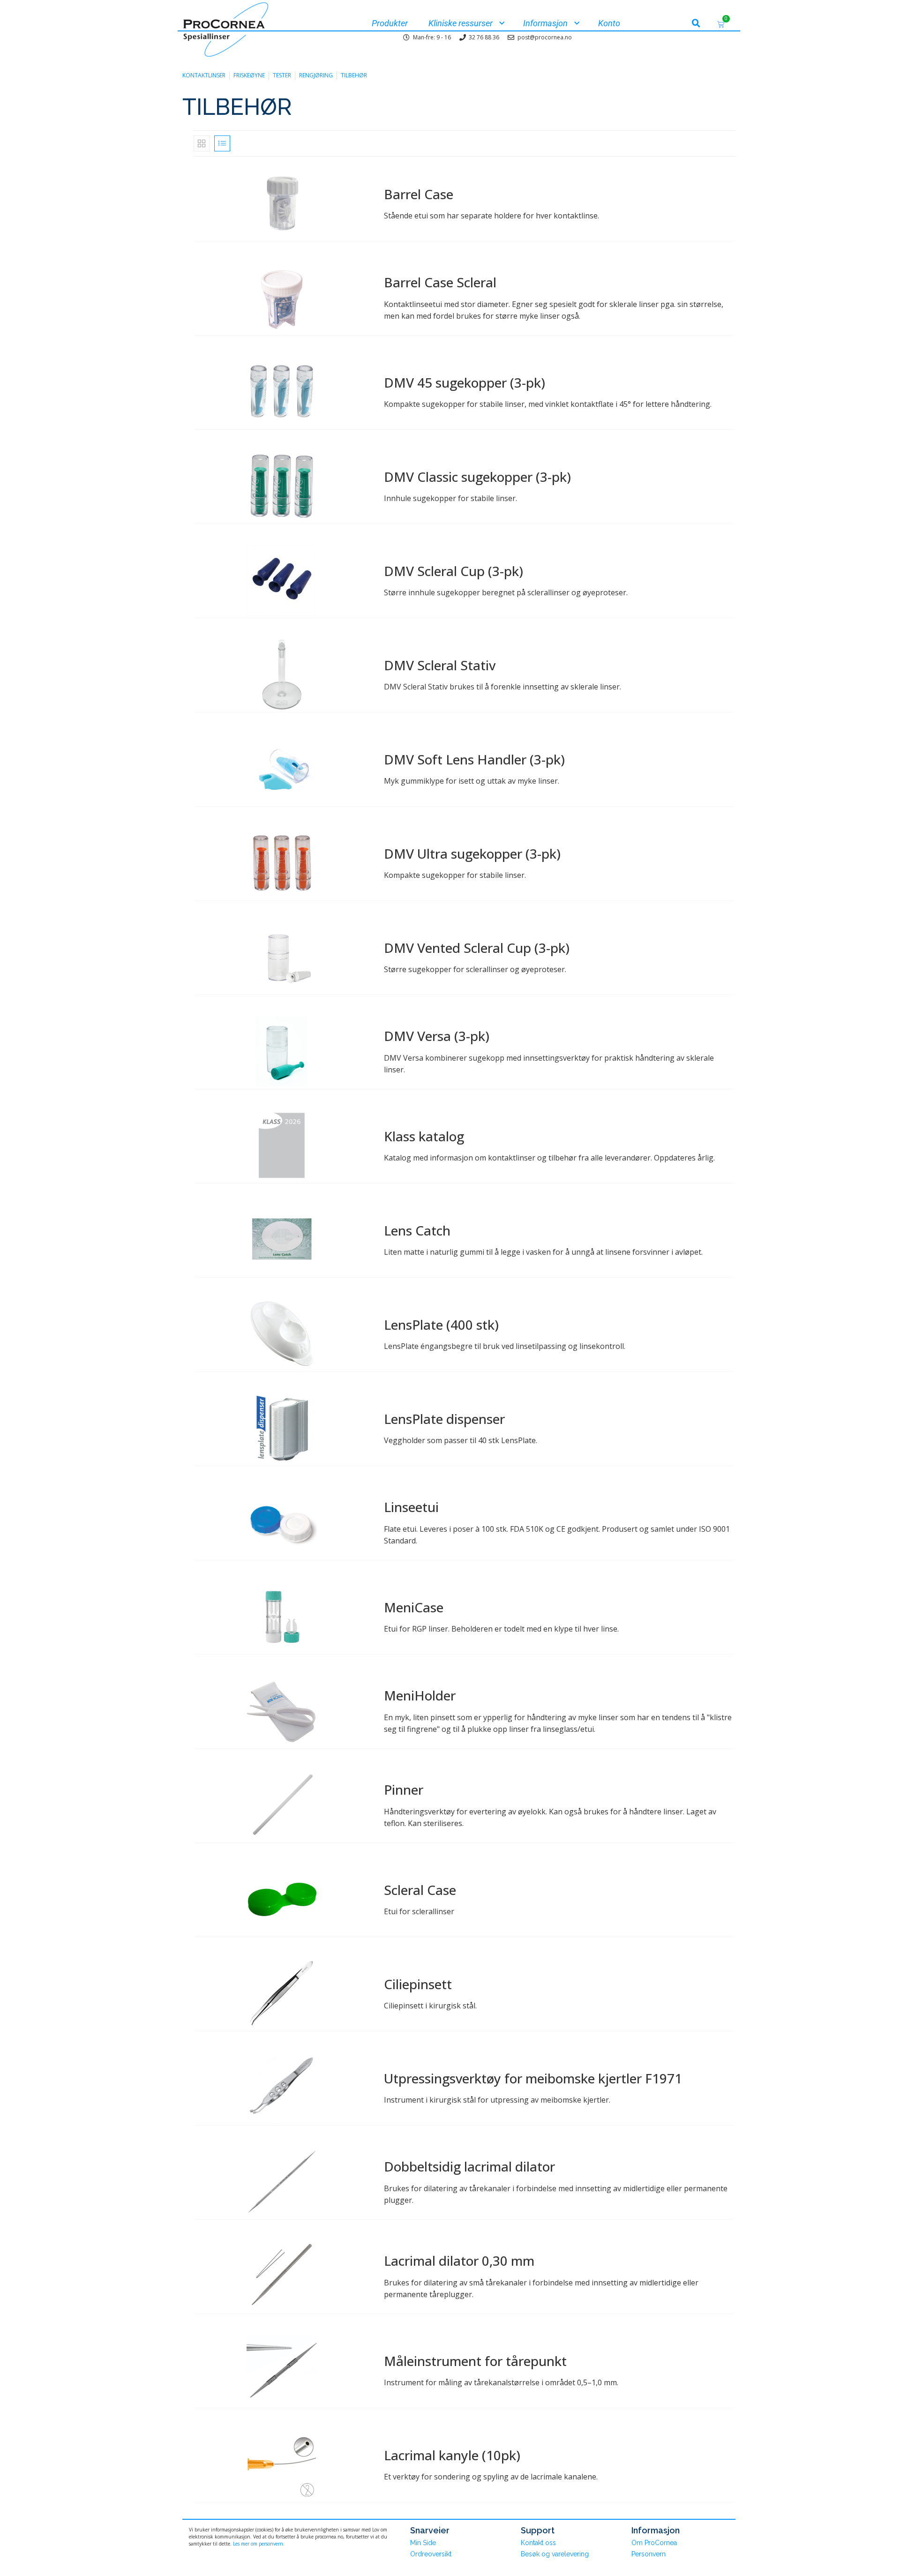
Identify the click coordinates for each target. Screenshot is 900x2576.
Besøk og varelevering (555, 2554)
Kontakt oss (538, 2543)
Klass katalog (424, 1136)
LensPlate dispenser (444, 1419)
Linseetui (411, 1507)
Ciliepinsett (418, 1984)
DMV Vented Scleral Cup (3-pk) (477, 948)
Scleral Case (420, 1890)
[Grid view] (202, 143)
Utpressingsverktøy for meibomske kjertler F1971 (533, 2078)
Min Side (423, 2543)
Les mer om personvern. (259, 2544)
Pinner (404, 1790)
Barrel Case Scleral (440, 282)
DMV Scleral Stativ (440, 665)
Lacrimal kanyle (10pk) (452, 2455)
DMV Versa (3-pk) (437, 1036)
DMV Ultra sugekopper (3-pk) (472, 854)
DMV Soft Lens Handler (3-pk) (474, 759)
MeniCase (414, 1607)
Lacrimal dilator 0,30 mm (459, 2261)
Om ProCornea (654, 2543)
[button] (696, 23)
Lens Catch (417, 1230)
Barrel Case (419, 194)
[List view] (222, 143)
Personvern (649, 2554)
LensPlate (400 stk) (441, 1325)
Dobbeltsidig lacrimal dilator (469, 2166)
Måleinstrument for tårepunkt (475, 2361)
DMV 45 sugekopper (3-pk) (465, 382)
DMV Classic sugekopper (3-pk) (477, 477)
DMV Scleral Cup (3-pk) (454, 571)
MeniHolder (420, 1695)
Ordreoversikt (431, 2554)
